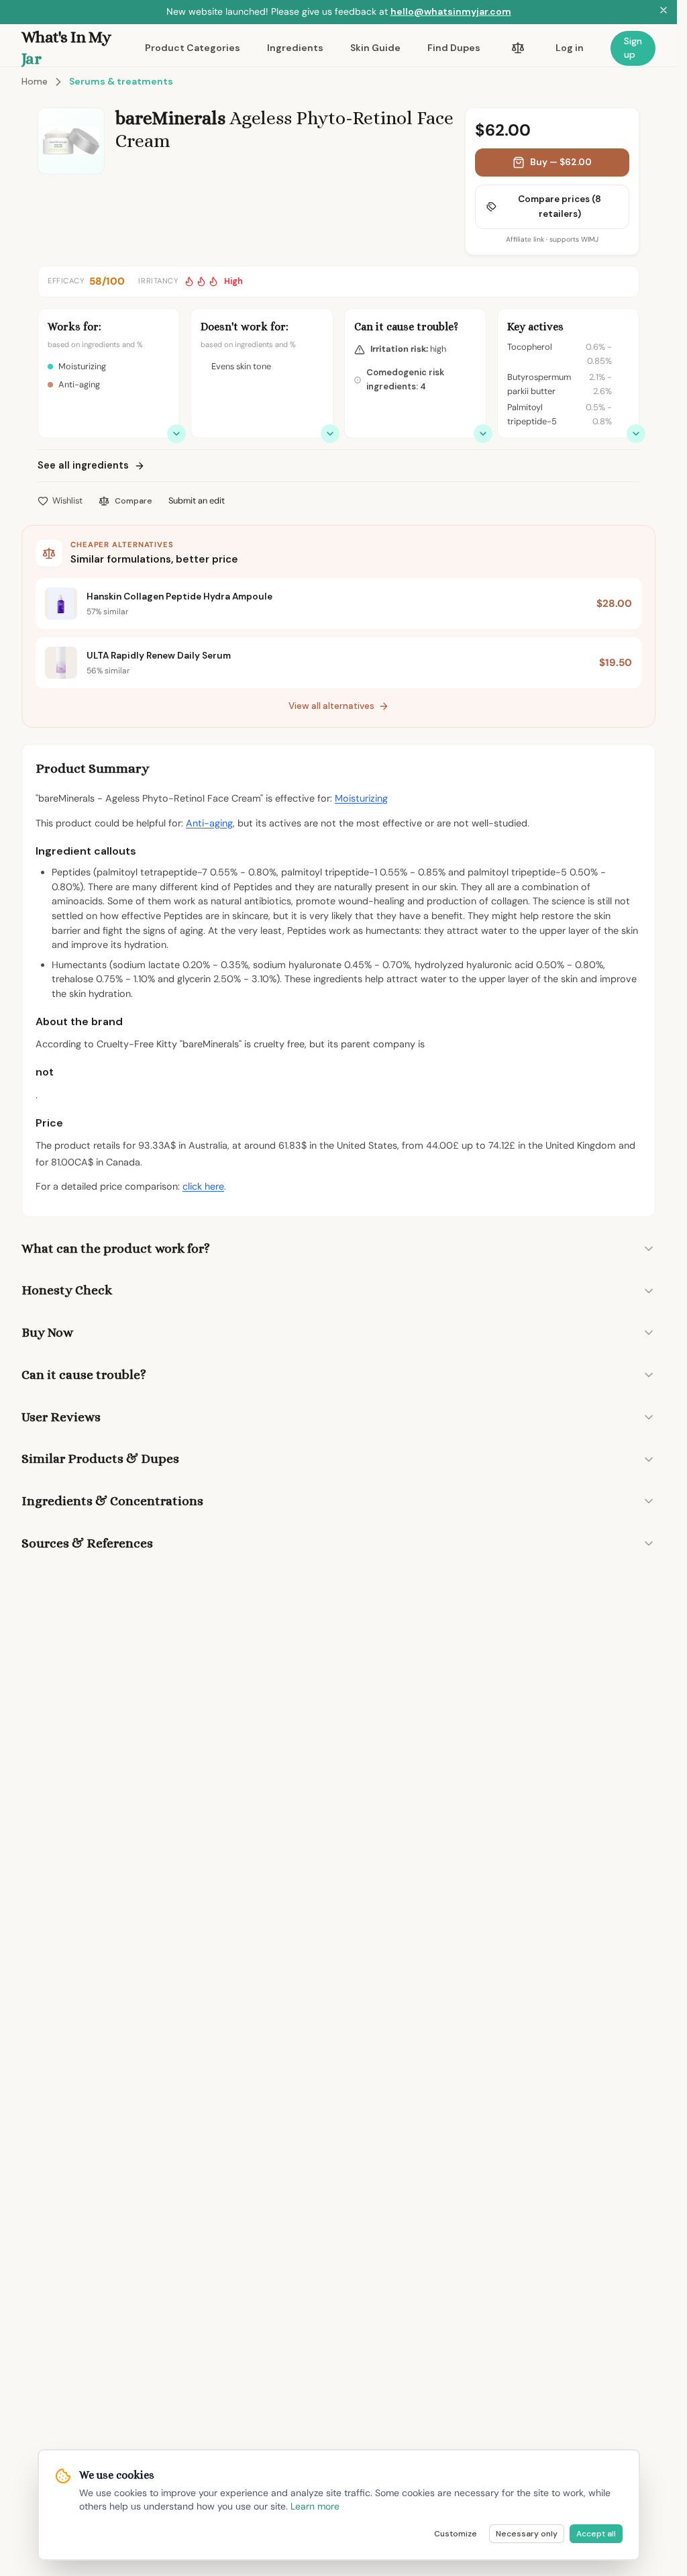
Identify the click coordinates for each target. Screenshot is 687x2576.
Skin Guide (375, 48)
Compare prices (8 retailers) (560, 206)
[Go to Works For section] (176, 434)
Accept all (596, 2534)
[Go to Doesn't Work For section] (330, 434)
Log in (570, 48)
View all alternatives (331, 706)
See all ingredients (83, 465)
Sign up (633, 48)
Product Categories (193, 48)
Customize (456, 2534)
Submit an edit (197, 500)
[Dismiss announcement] (664, 12)
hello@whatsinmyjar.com (451, 11)
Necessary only (527, 2534)
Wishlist (67, 500)
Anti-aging (209, 823)
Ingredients (295, 48)
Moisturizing (361, 798)
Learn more (315, 2506)
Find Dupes (454, 48)
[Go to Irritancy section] (483, 434)
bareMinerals (170, 118)
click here (203, 1186)
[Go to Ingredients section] (636, 434)
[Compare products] (518, 48)
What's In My (66, 48)
